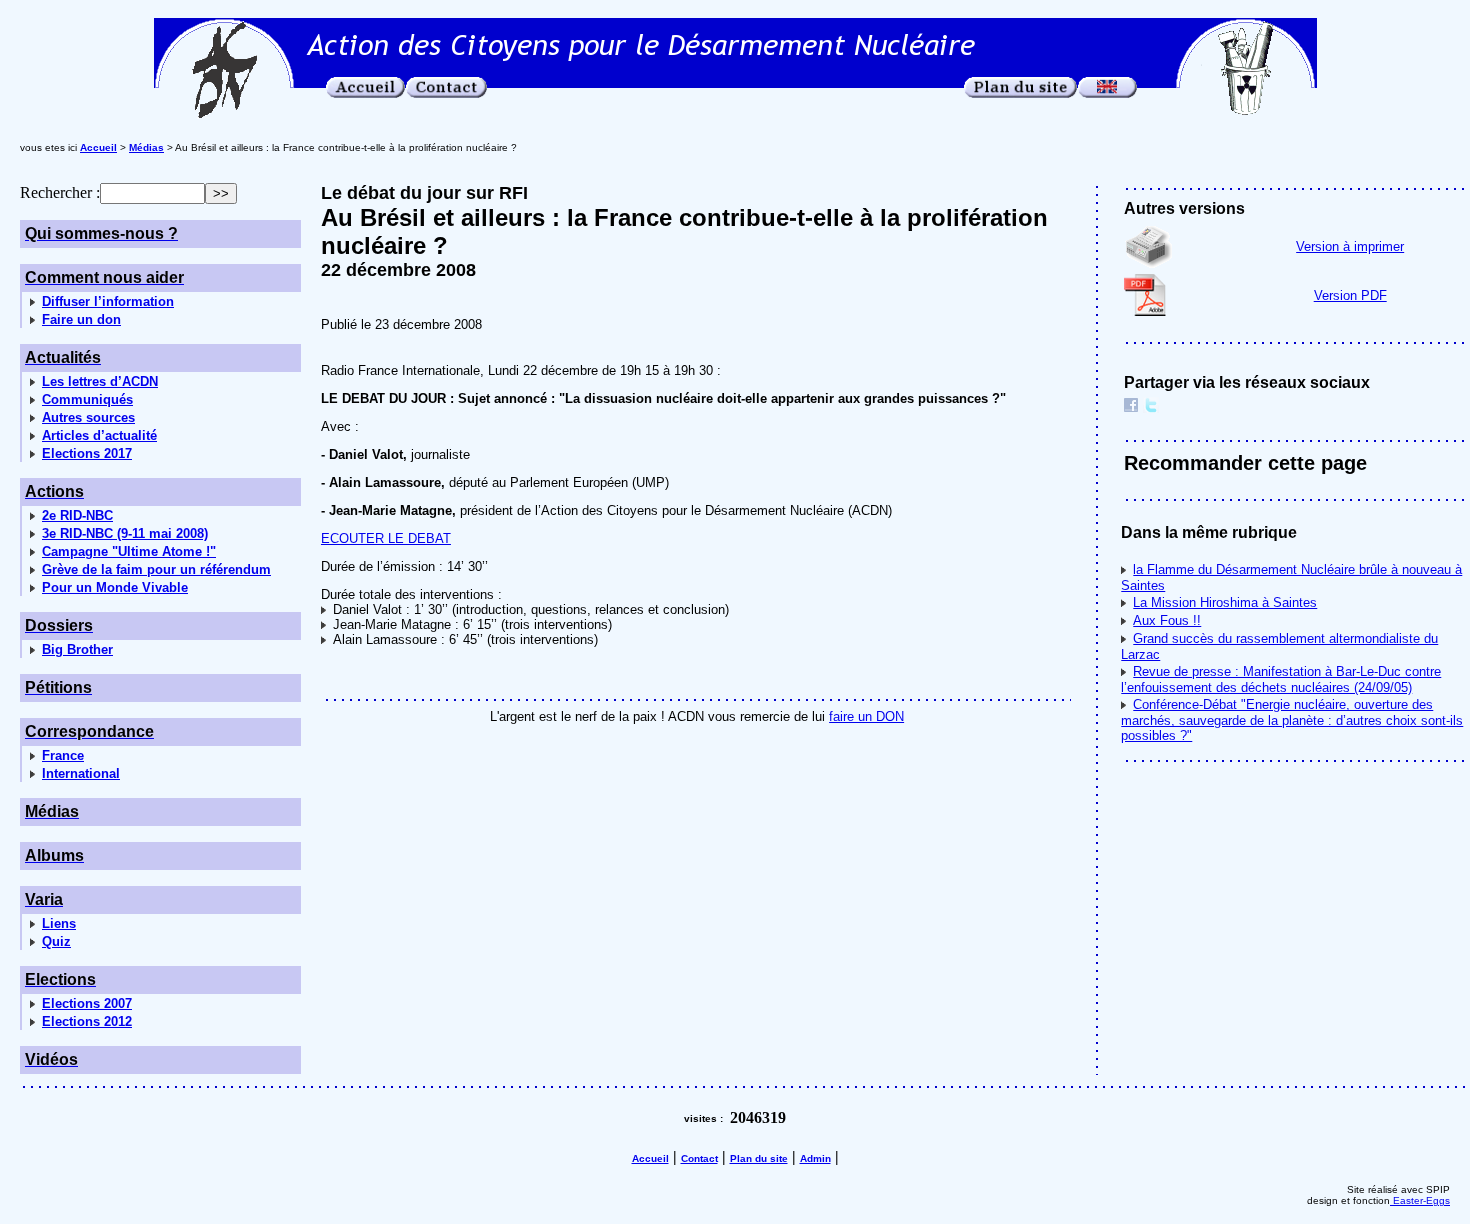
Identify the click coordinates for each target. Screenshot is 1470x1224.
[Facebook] (1131, 407)
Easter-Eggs (1420, 1200)
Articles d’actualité (99, 435)
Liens (59, 923)
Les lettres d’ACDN (100, 381)
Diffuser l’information (108, 301)
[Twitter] (1151, 407)
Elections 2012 (87, 1021)
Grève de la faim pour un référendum (156, 569)
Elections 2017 (87, 453)
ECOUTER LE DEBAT (386, 538)
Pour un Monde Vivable (115, 587)
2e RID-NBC (77, 515)
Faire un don (81, 319)
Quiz (56, 941)
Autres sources (88, 417)
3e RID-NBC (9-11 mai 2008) (125, 533)
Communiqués (87, 399)
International (81, 773)
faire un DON (866, 716)
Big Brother (77, 649)
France (63, 755)
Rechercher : (60, 192)
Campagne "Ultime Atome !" (129, 551)
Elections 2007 (87, 1003)
